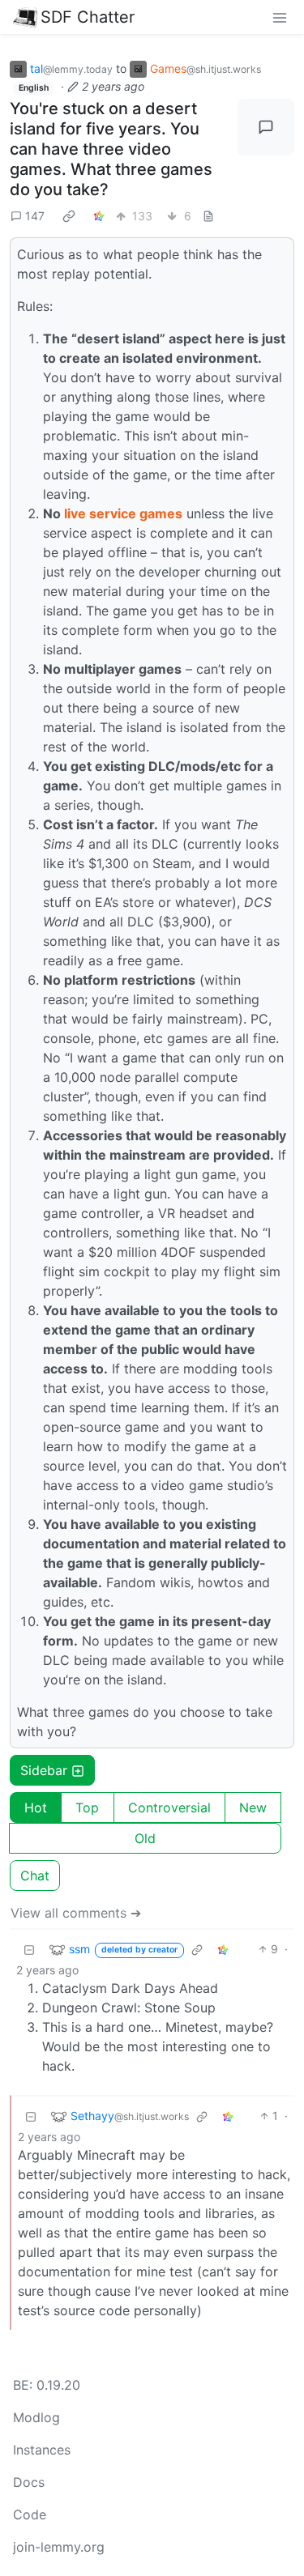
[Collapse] (29, 1949)
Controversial (169, 1807)
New (253, 1807)
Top (87, 1807)
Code (30, 2514)
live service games (123, 513)
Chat (35, 1876)
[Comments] (266, 127)
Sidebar (44, 1770)
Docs (29, 2482)
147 (35, 216)
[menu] (280, 17)
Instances (42, 2450)
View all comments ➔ (76, 1913)
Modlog (36, 2417)
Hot (36, 1807)
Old (145, 1838)
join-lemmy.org (59, 2547)
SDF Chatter (88, 17)
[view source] (208, 216)
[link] (69, 215)
